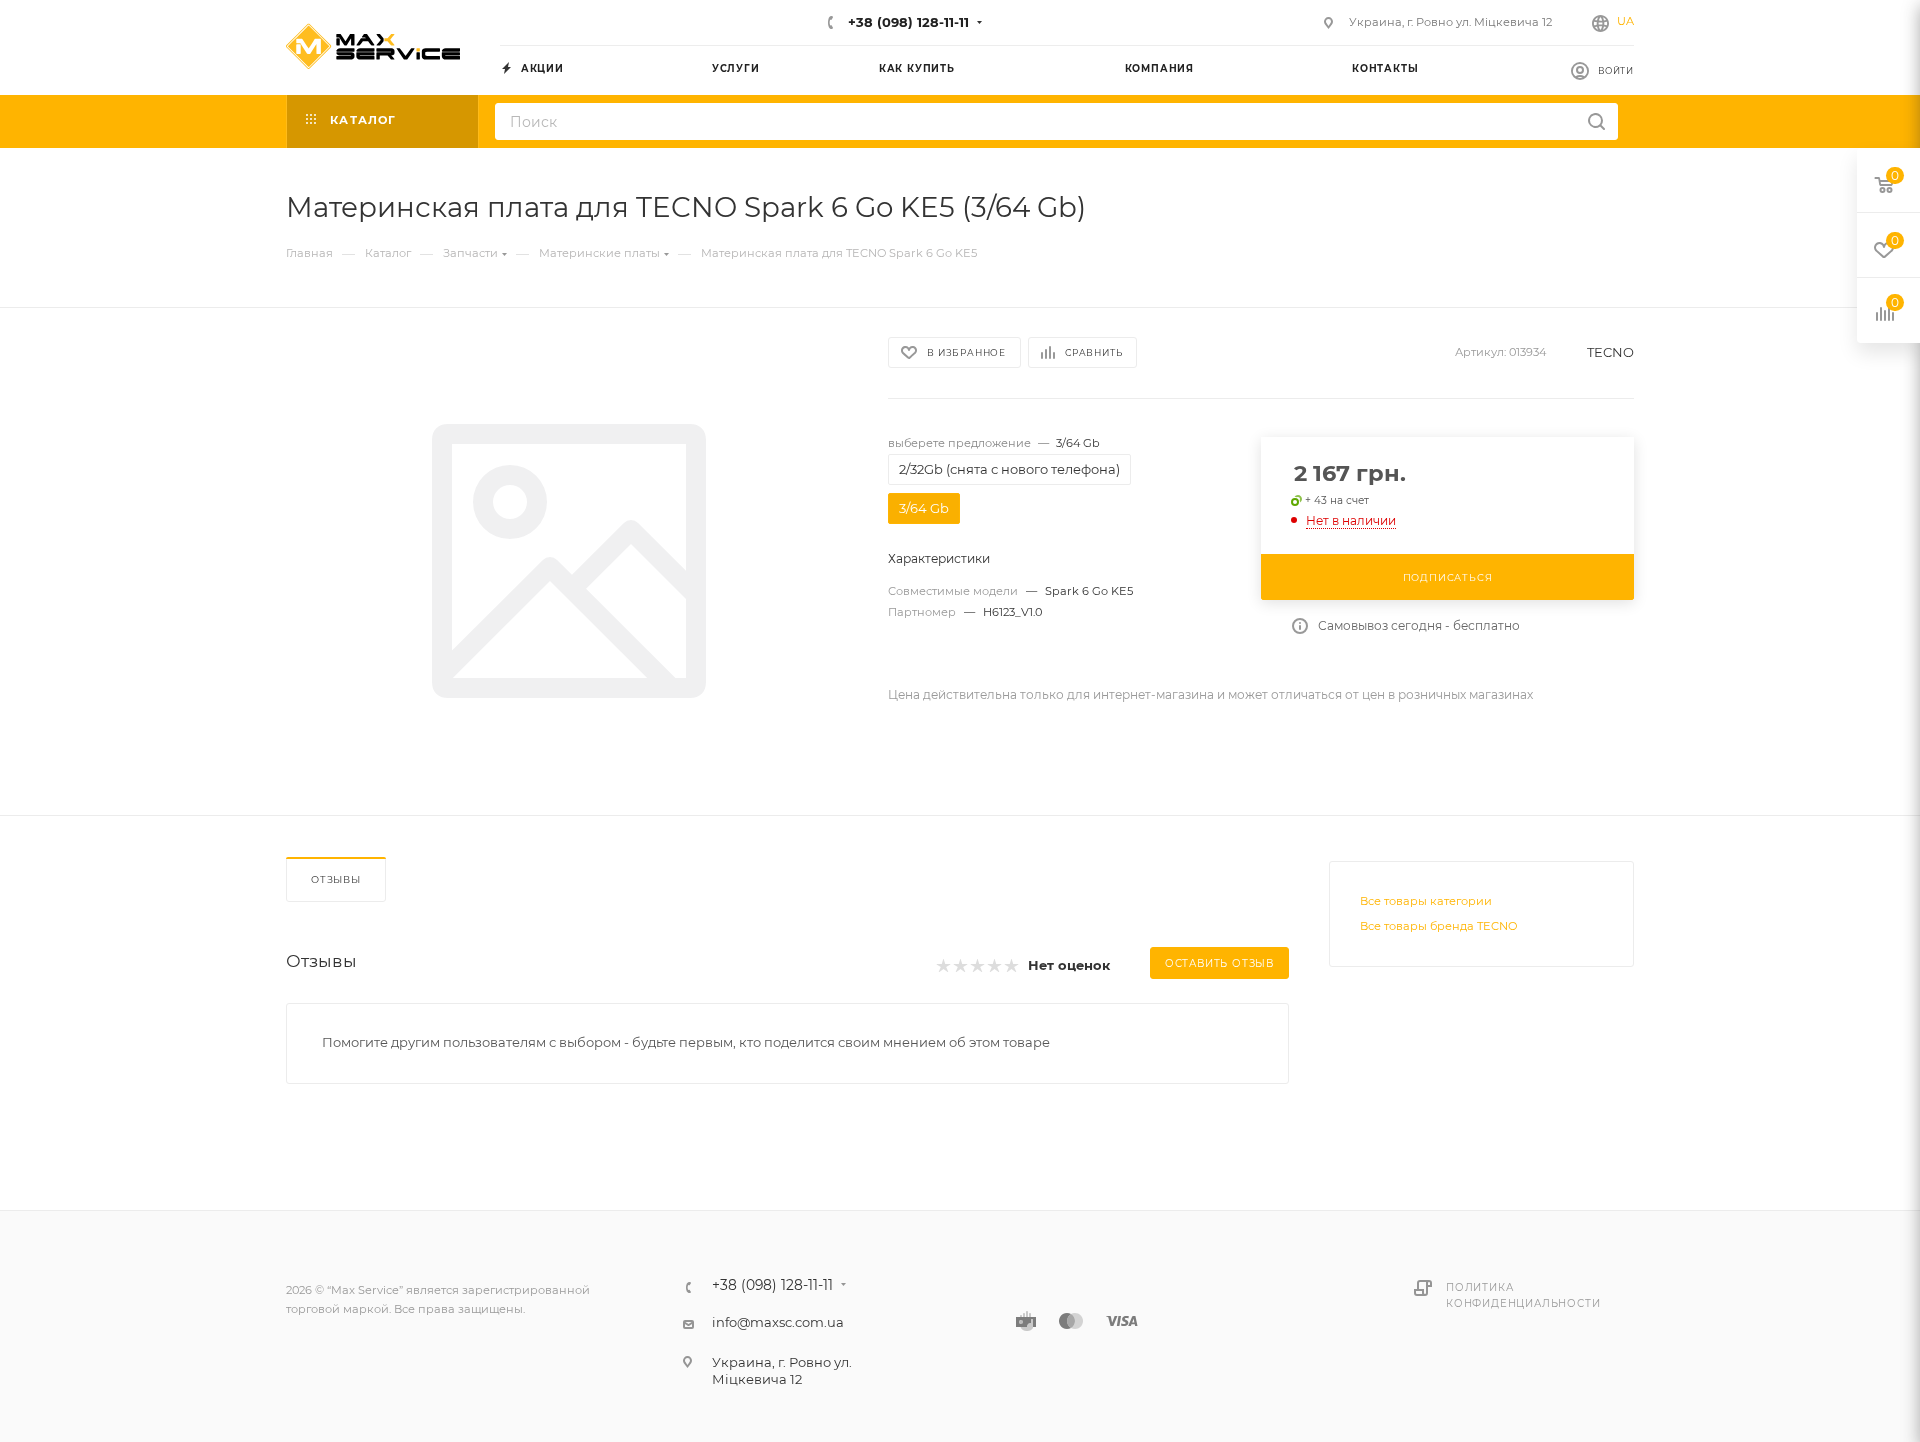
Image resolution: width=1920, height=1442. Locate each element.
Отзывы (336, 879)
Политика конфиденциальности (1523, 1295)
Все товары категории (1426, 901)
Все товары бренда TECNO (1438, 926)
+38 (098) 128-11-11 (906, 22)
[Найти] (1596, 121)
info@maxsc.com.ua (778, 1322)
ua (1625, 21)
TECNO (1610, 352)
